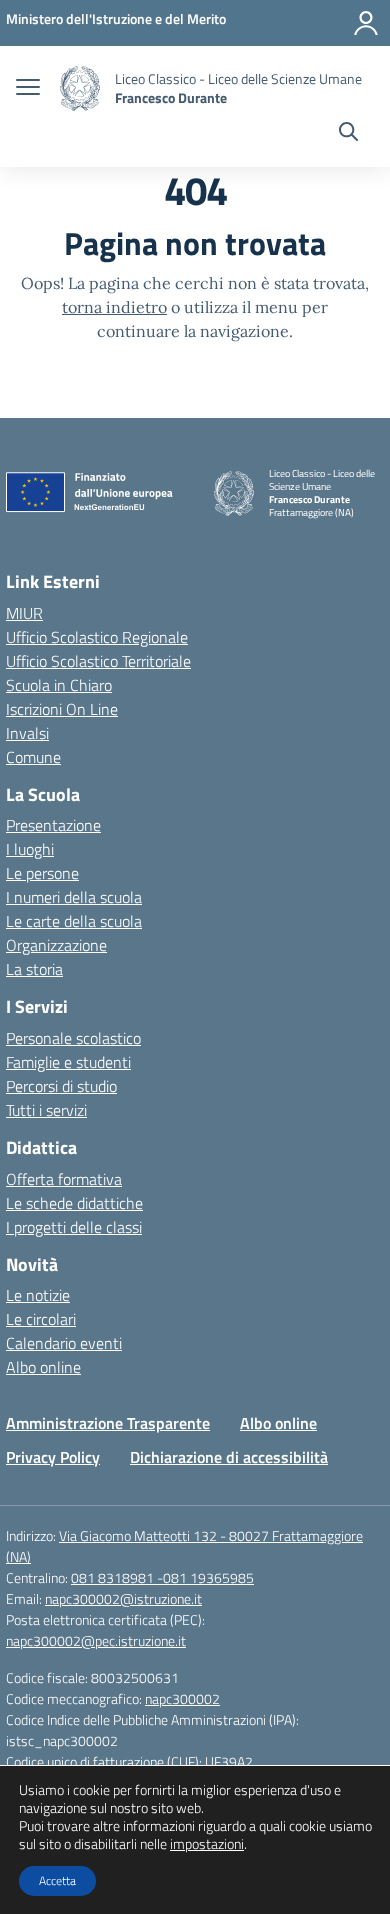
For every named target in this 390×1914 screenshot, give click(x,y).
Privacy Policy (53, 1457)
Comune (33, 757)
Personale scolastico (73, 1038)
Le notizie (38, 1295)
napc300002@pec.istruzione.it (96, 1640)
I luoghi (30, 849)
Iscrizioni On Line (62, 709)
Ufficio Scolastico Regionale (97, 637)
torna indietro (114, 307)
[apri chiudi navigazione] (28, 89)
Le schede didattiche (74, 1203)
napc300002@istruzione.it (123, 1598)
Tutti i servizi (46, 1110)
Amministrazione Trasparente (108, 1423)
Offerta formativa (64, 1179)
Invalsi (27, 733)
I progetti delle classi (74, 1227)
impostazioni (207, 1844)
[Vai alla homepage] (80, 88)
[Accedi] (366, 23)
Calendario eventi (64, 1343)
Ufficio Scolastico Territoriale (98, 661)
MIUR (24, 613)
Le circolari (41, 1319)
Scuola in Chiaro (59, 685)
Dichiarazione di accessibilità (229, 1457)
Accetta (57, 1880)
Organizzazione (56, 945)
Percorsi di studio (61, 1086)
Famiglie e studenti (68, 1062)
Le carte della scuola (74, 921)
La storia (34, 969)
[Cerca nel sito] (348, 134)
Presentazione (53, 825)
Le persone (42, 873)
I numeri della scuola (74, 897)
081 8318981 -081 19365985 (162, 1577)
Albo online (43, 1367)
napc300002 (182, 1698)
